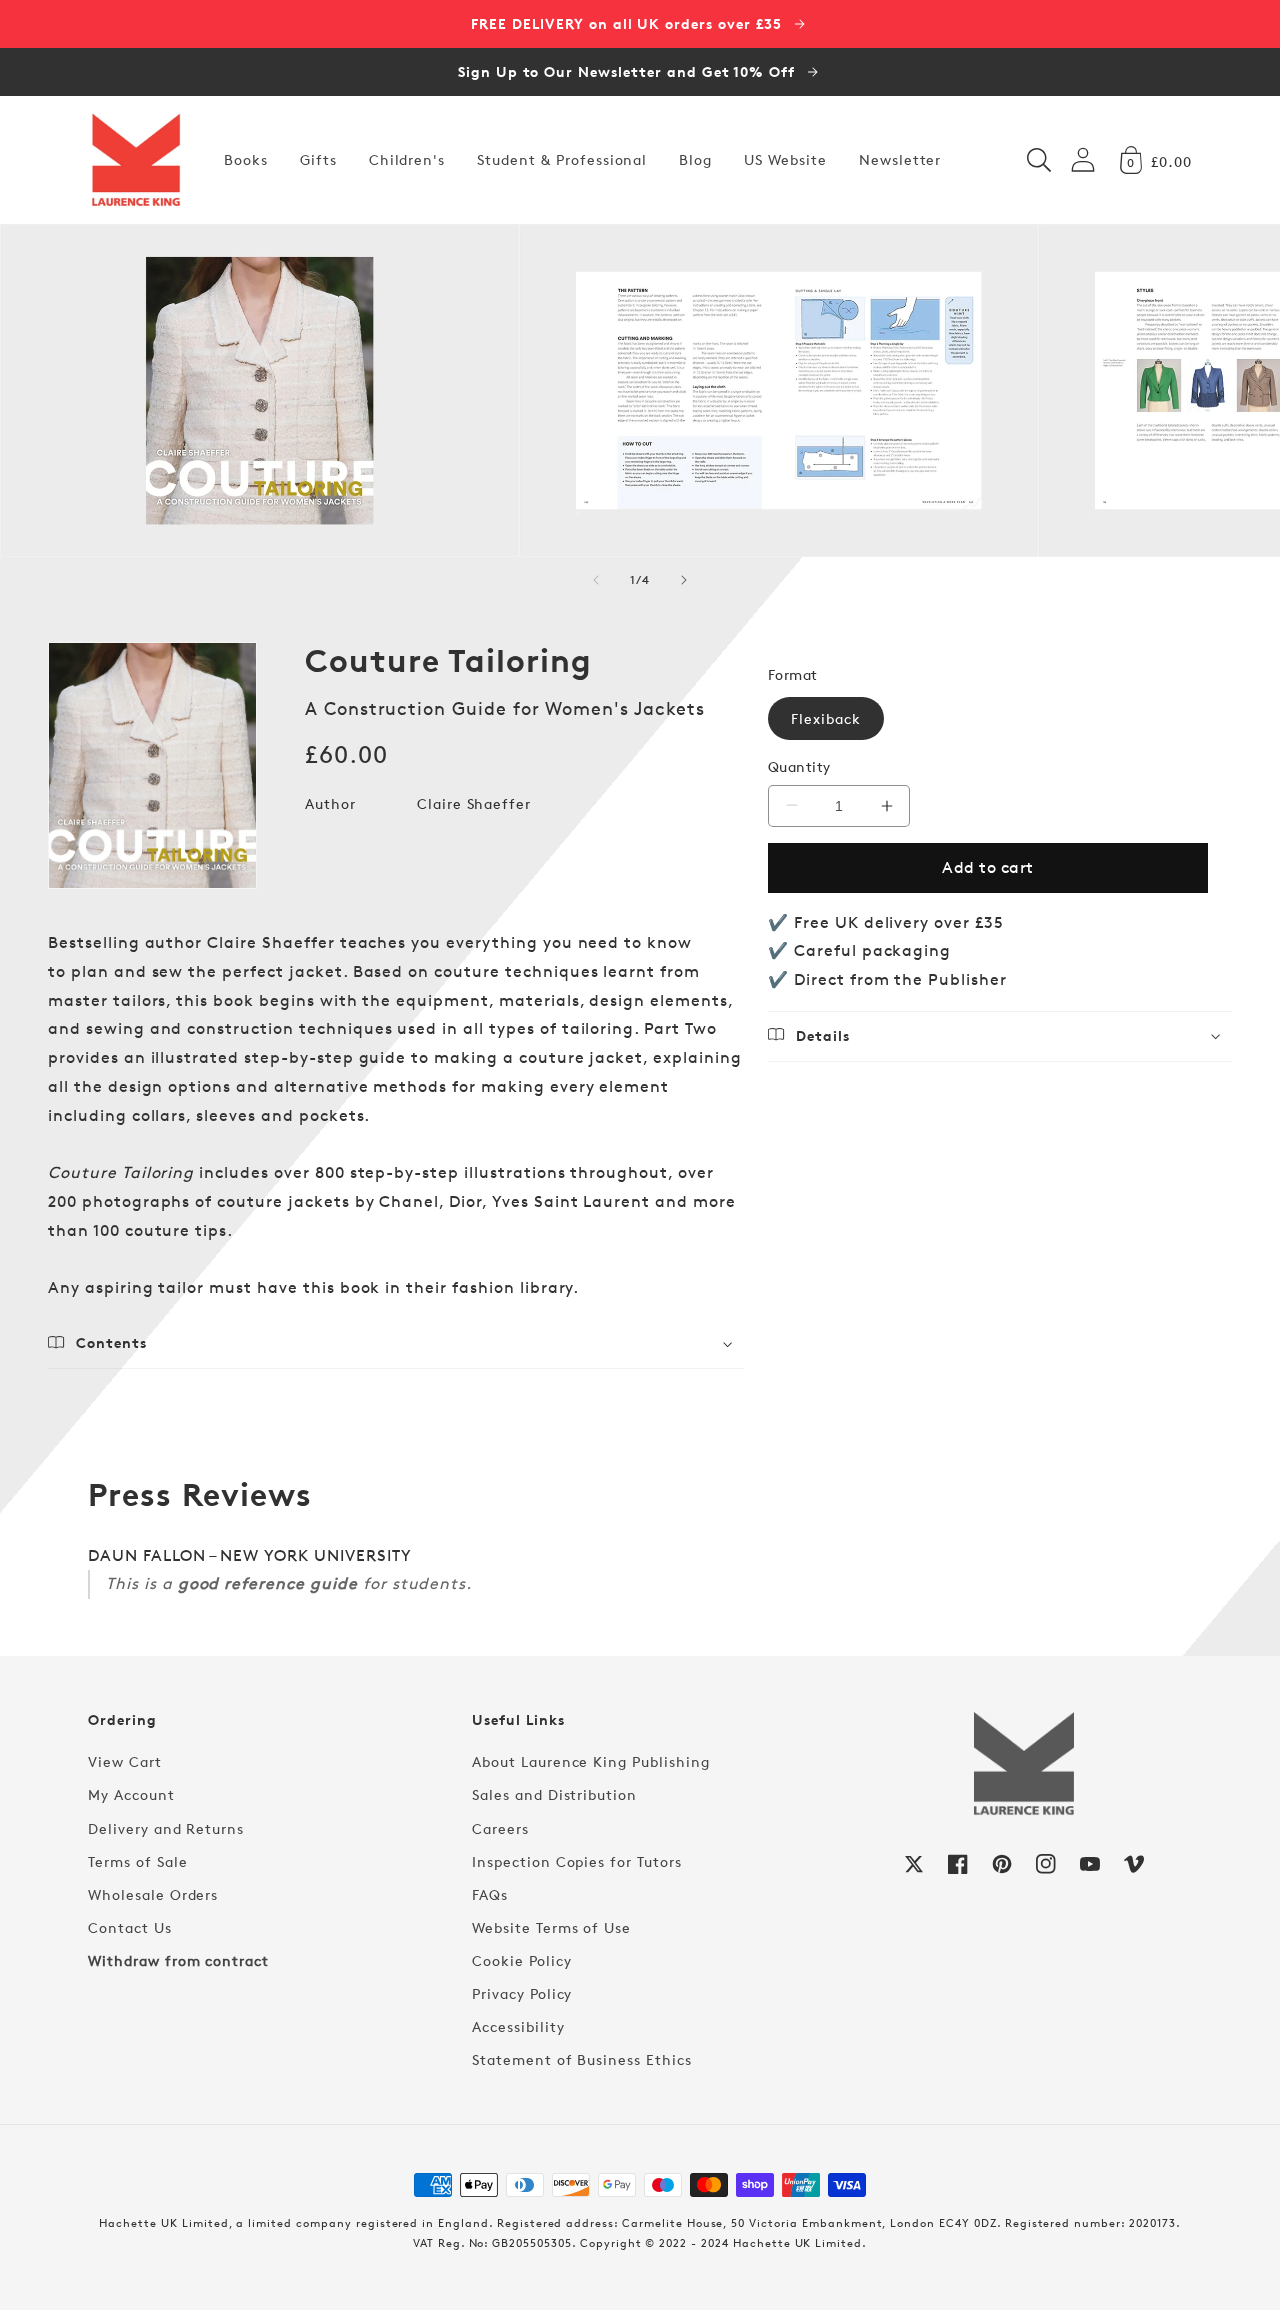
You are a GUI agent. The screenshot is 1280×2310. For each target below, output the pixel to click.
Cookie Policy (521, 1960)
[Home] (136, 160)
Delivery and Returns (166, 1828)
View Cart (125, 1761)
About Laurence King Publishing (591, 1761)
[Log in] (1083, 159)
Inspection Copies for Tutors (577, 1861)
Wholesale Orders (153, 1894)
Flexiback (826, 718)
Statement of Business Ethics (582, 2059)
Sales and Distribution (554, 1794)
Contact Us (130, 1927)
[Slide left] (596, 580)
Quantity (799, 766)
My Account (131, 1794)
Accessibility (518, 2026)
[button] (1039, 160)
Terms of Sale (137, 1861)
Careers (500, 1828)
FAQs (490, 1894)
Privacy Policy (522, 1993)
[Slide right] (684, 580)
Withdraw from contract (178, 1960)
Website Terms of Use (551, 1927)
